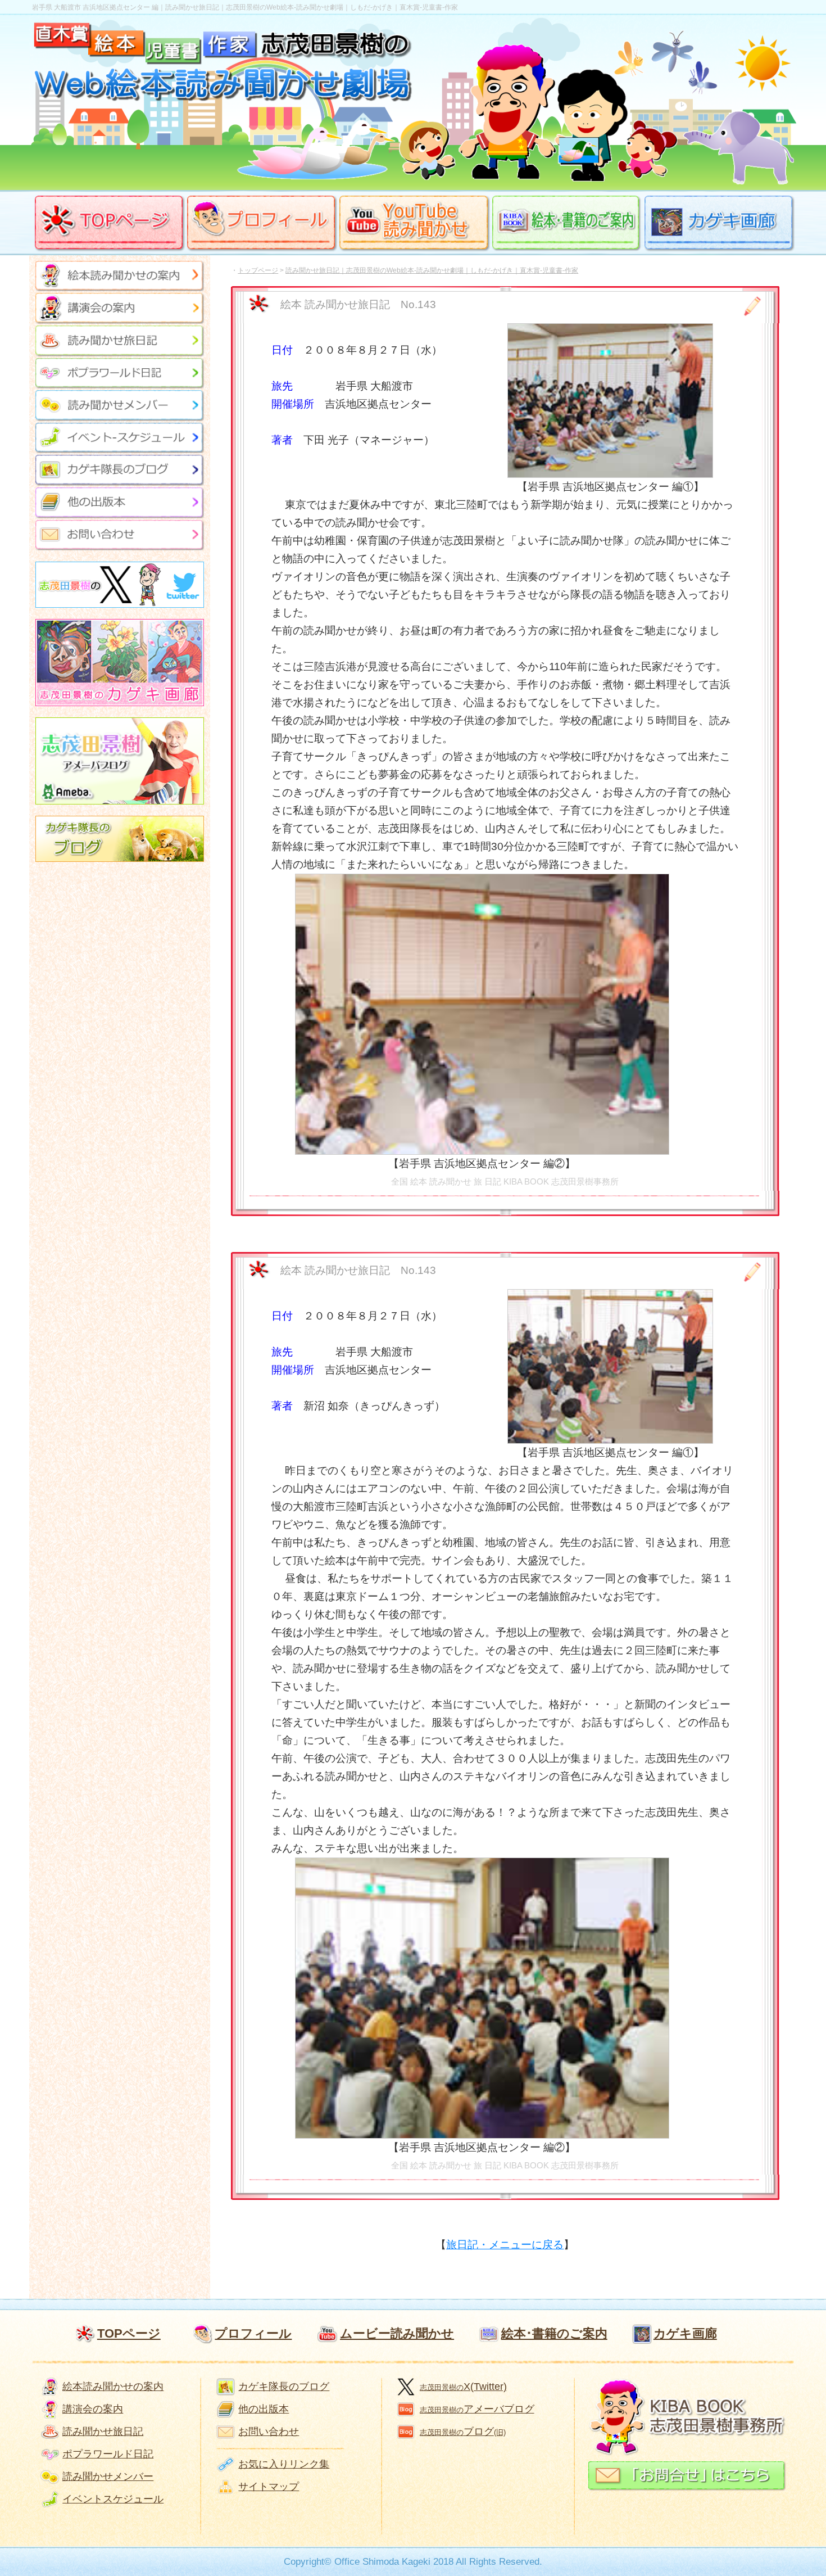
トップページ (258, 270)
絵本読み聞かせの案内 (113, 2387)
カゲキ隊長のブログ (284, 2387)
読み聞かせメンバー (108, 2476)
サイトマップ (269, 2487)
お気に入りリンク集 (284, 2464)
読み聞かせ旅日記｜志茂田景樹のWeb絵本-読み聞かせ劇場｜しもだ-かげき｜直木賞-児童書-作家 (432, 270)
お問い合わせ (269, 2432)
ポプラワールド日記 (108, 2454)
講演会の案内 (93, 2409)
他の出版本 (264, 2409)
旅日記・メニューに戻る (505, 2245)
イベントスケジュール (113, 2499)
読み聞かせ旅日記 (103, 2432)
